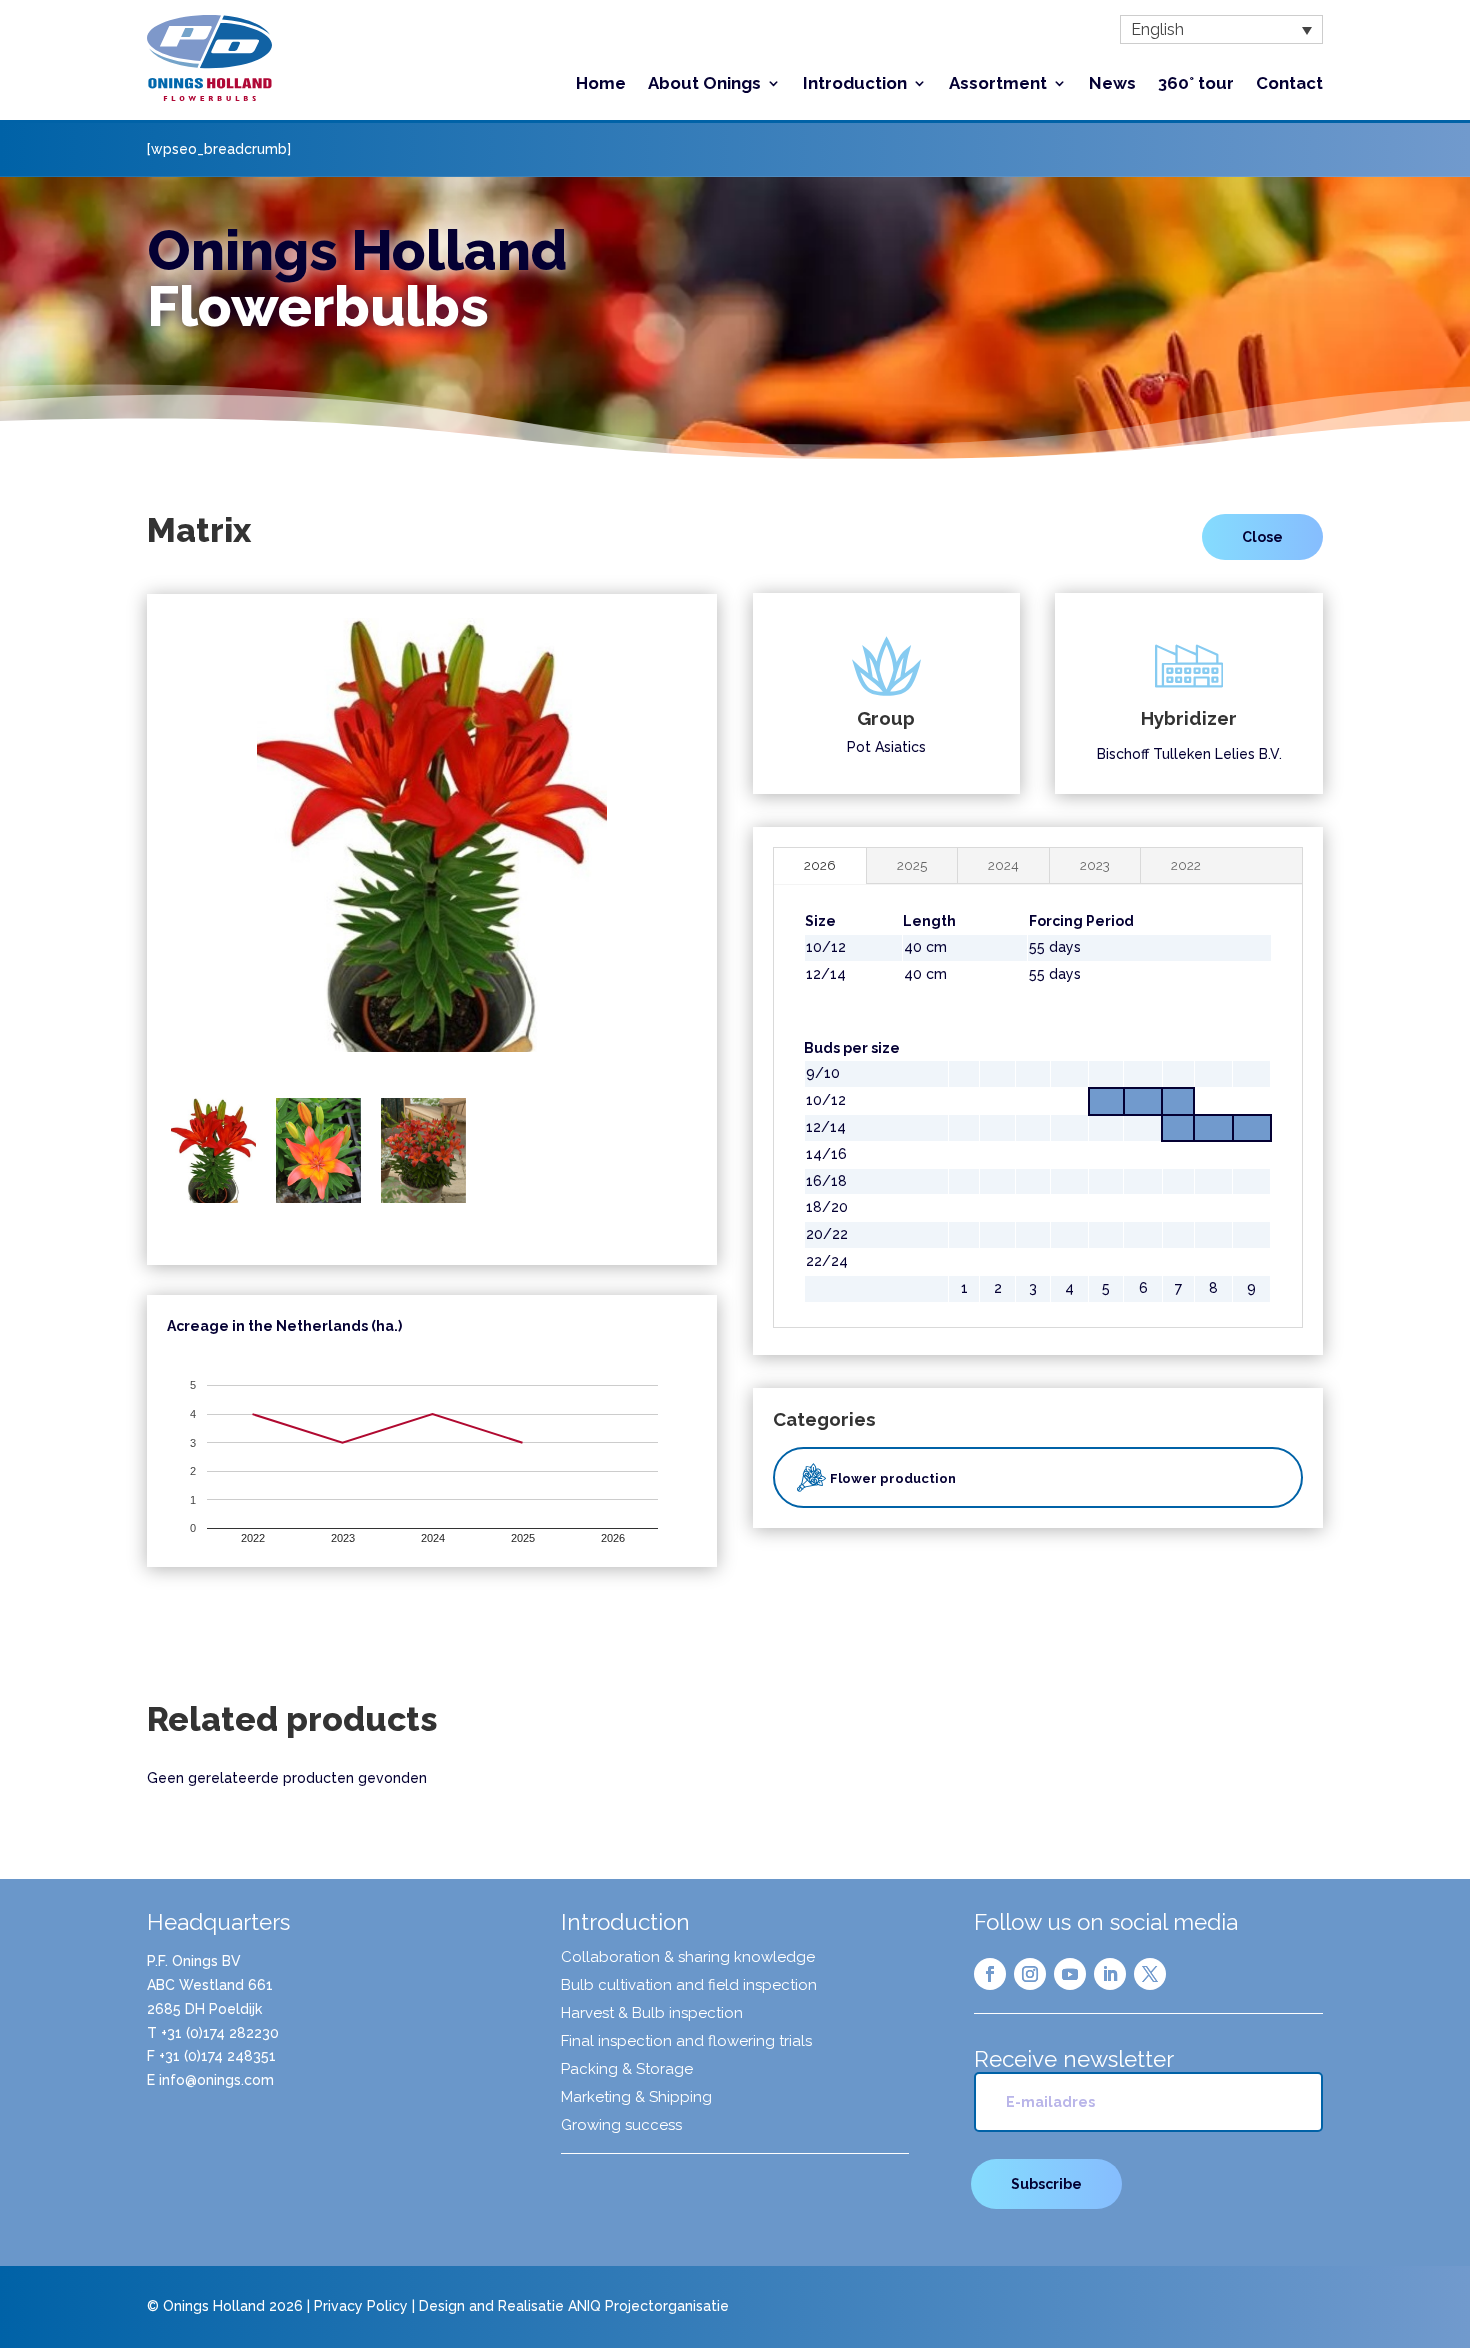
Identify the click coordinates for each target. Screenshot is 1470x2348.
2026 (820, 865)
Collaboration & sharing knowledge (688, 1958)
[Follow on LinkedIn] (1110, 1974)
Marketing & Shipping (636, 2098)
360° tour (1196, 84)
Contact (1289, 84)
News (1112, 84)
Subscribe (1046, 2184)
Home (601, 84)
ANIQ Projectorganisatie (648, 2306)
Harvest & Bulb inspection (652, 2014)
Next (723, 849)
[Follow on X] (1150, 1974)
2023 (1095, 865)
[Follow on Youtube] (1070, 1974)
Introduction (855, 84)
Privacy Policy (361, 2306)
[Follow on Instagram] (1030, 1974)
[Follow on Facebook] (990, 1974)
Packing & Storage (627, 2070)
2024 (1003, 865)
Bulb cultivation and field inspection (689, 1986)
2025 (912, 865)
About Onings (704, 84)
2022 (1186, 865)
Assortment (998, 84)
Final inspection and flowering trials (686, 2042)
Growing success (621, 2126)
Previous (141, 849)
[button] (1221, 29)
